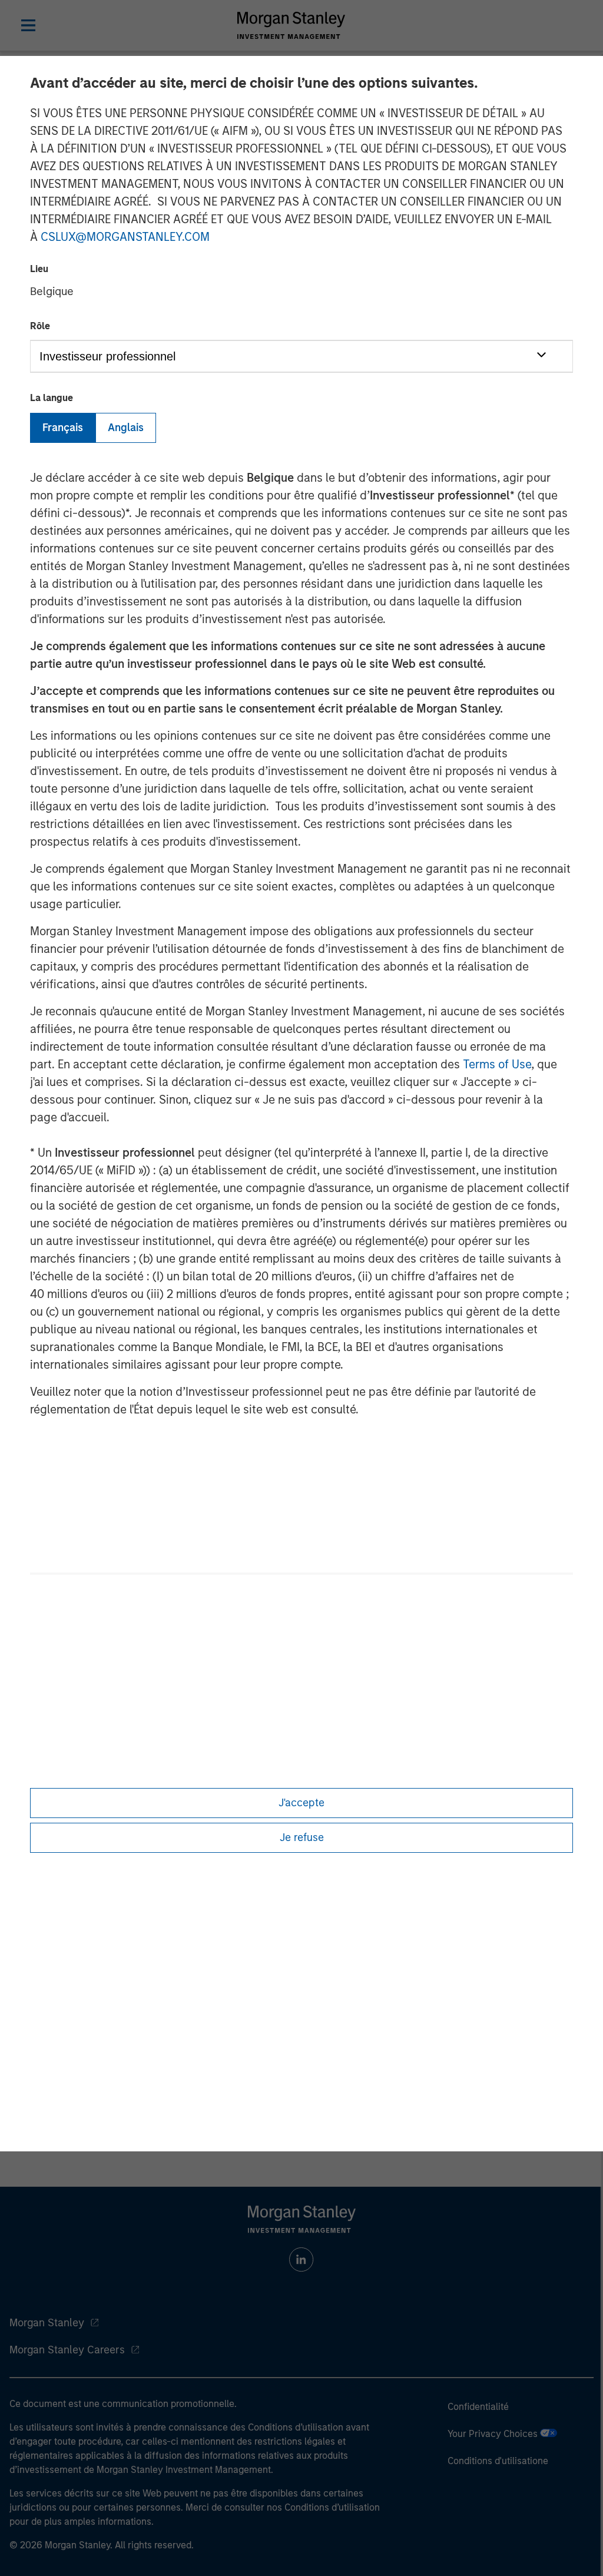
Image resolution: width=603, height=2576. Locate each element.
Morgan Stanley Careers (67, 2350)
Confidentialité (478, 2407)
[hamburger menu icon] (28, 25)
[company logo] (291, 25)
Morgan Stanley (47, 2323)
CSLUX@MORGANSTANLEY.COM (125, 237)
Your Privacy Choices (494, 2434)
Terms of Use (497, 1064)
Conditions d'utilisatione (498, 2461)
